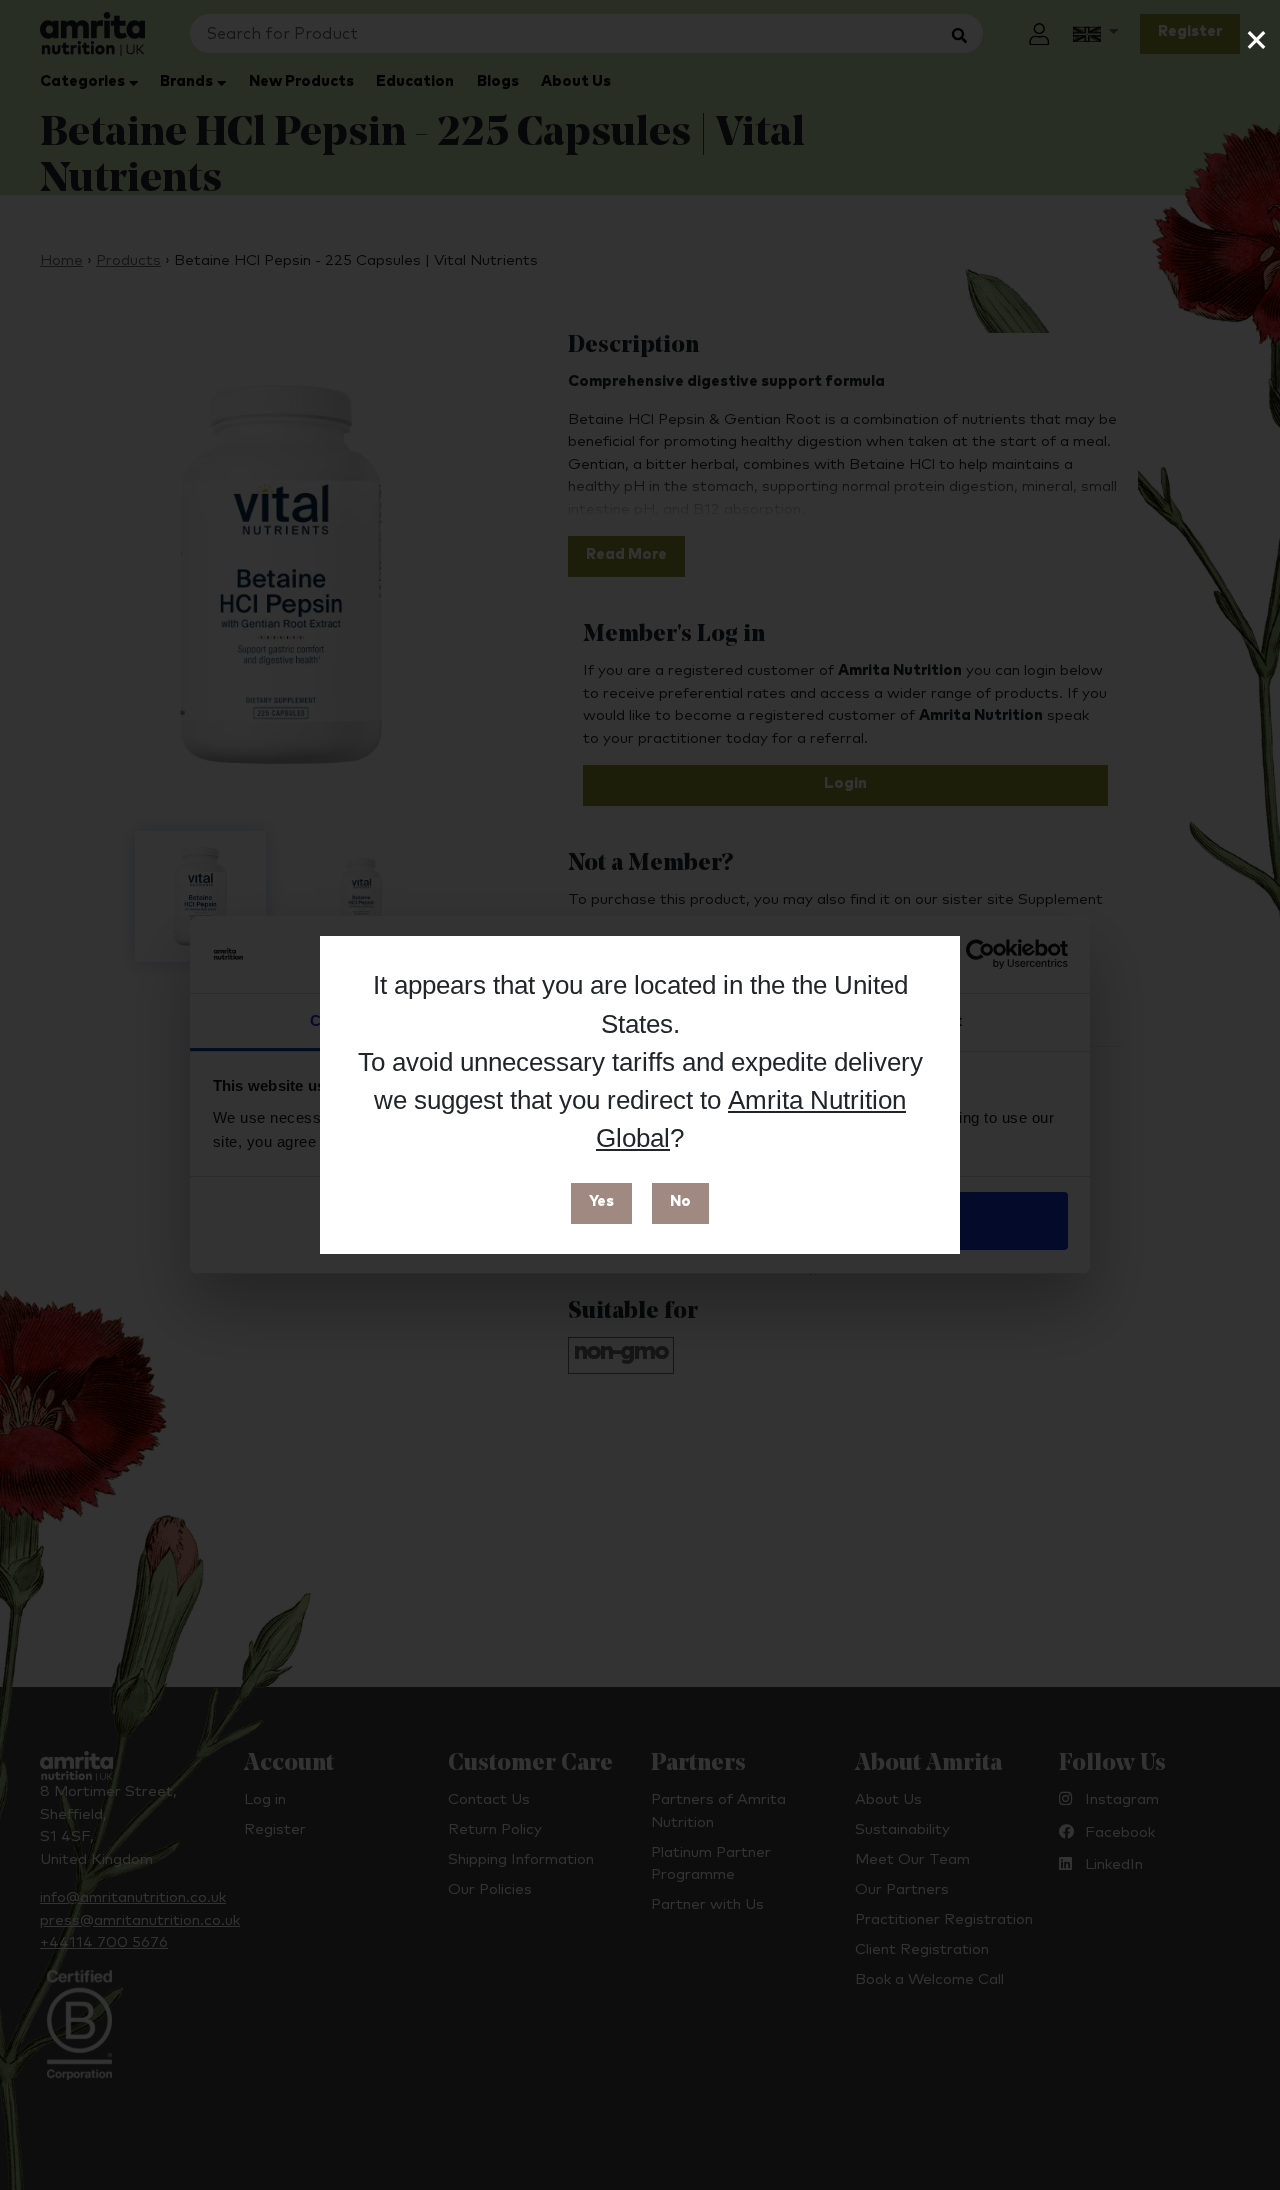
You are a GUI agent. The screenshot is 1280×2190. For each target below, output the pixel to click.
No (680, 1201)
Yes (601, 1201)
